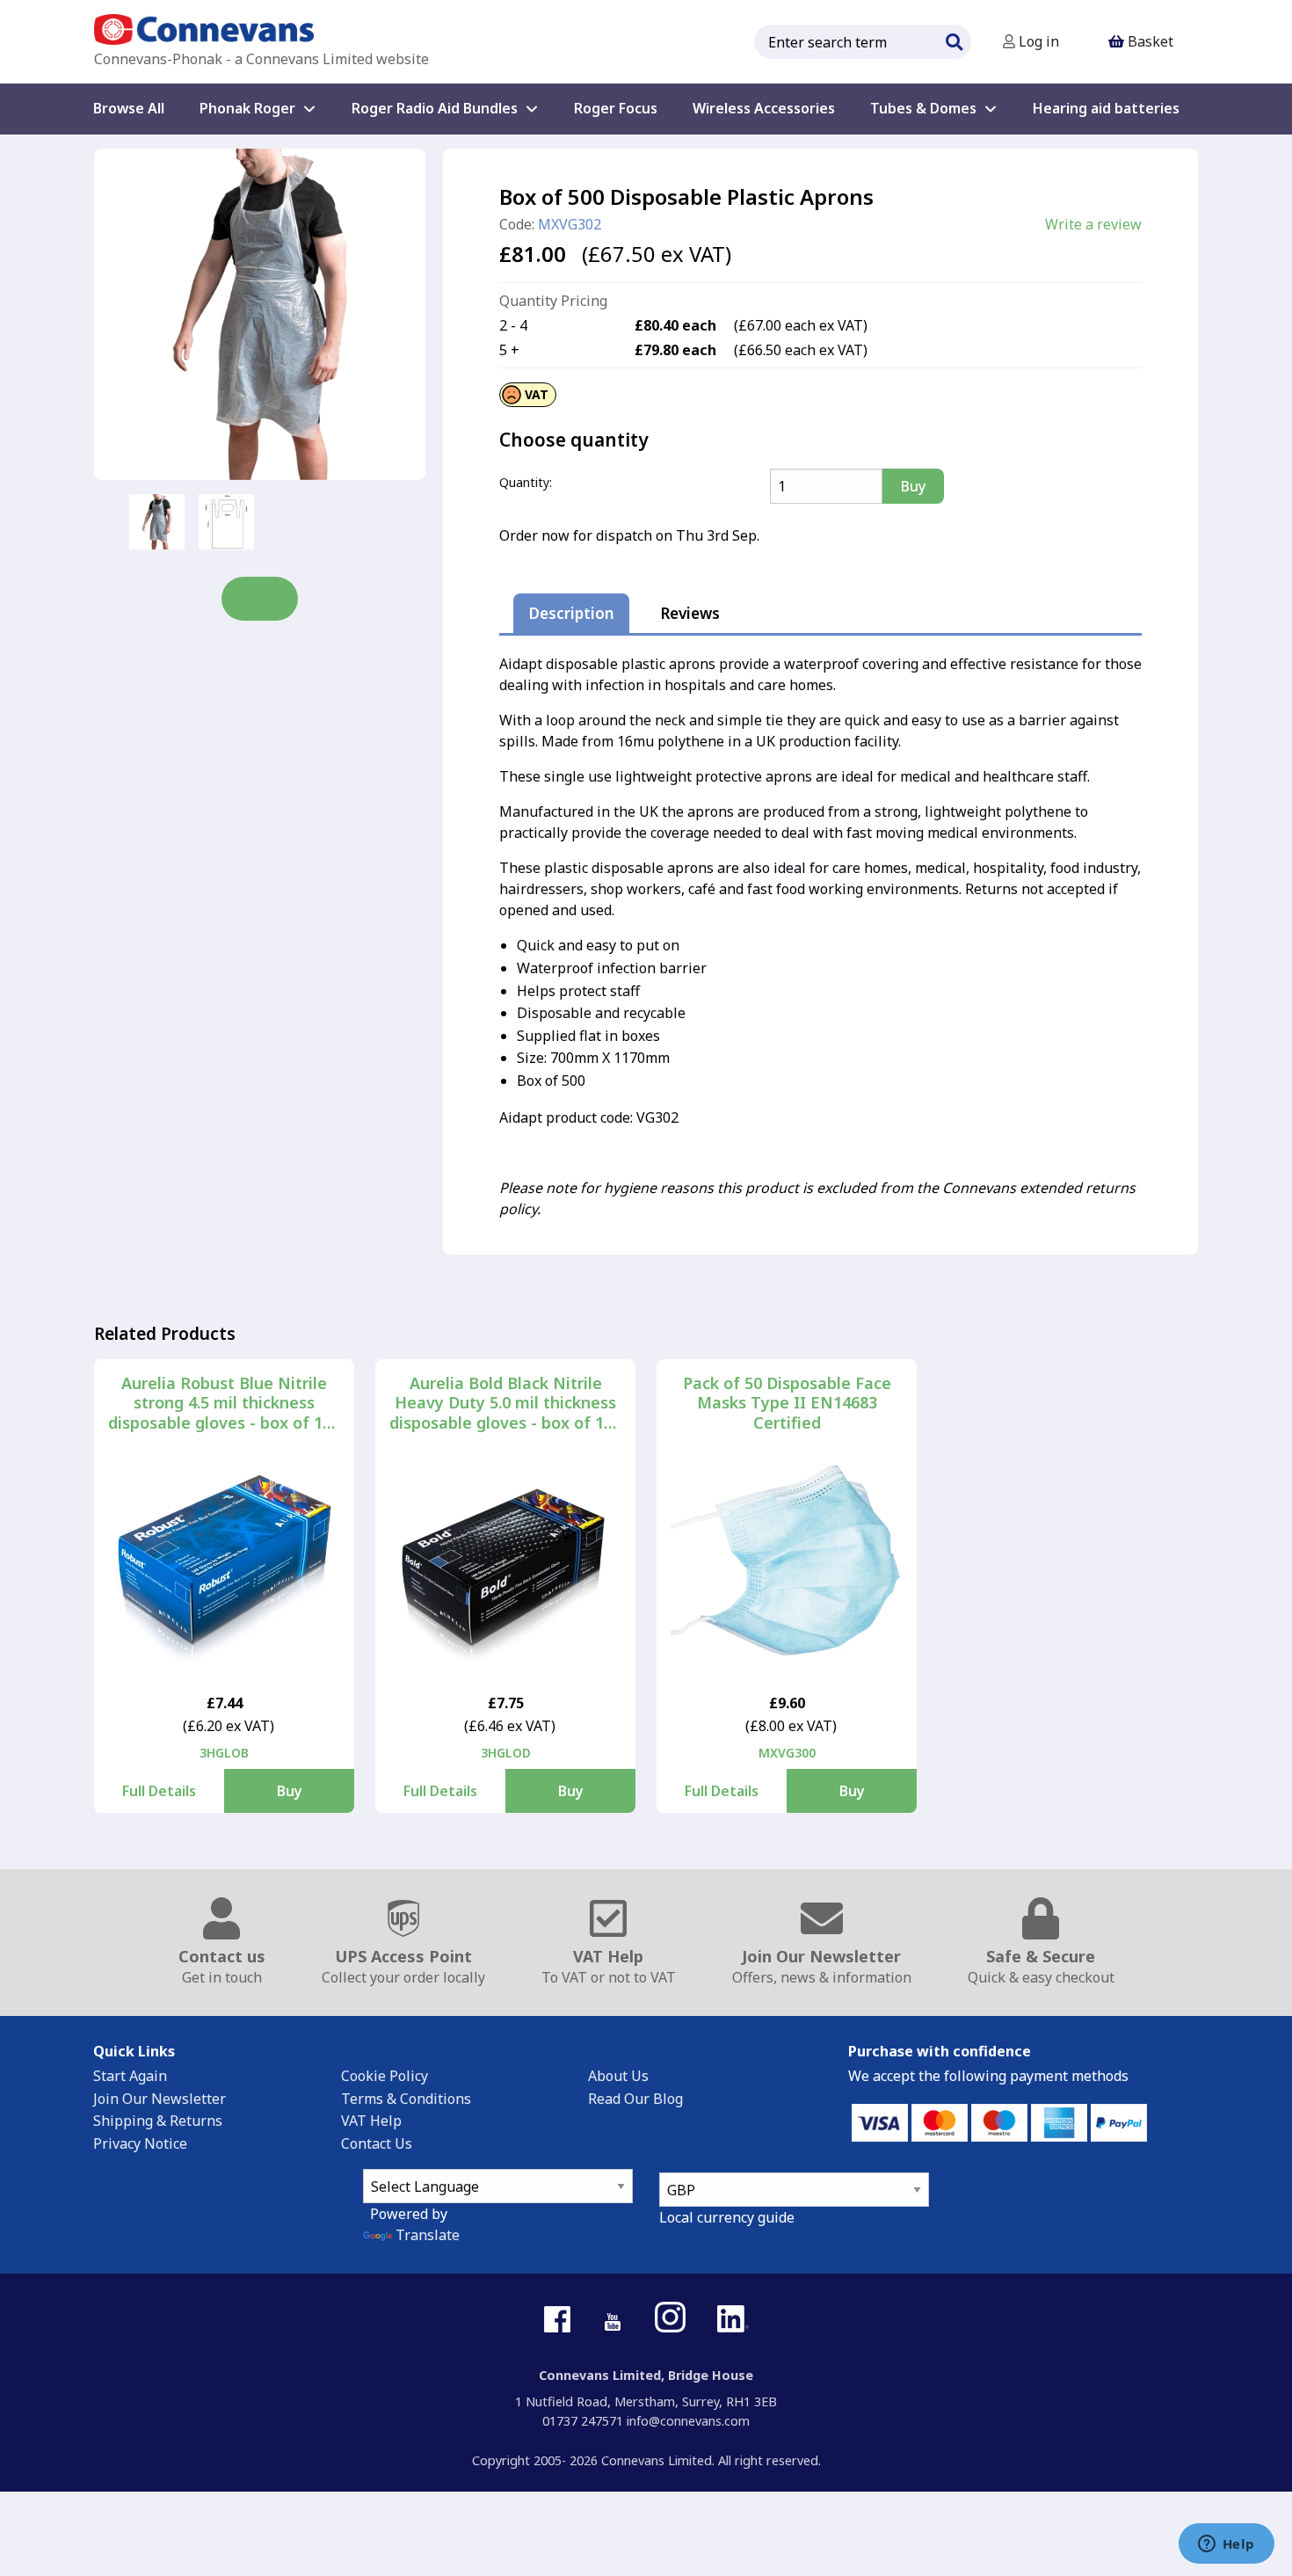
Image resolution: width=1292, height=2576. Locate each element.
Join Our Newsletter (160, 2099)
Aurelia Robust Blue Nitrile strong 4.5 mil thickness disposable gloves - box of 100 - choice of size (224, 1403)
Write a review (1093, 224)
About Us (618, 2076)
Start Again (130, 2076)
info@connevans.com (688, 2421)
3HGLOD (506, 1753)
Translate (428, 2235)
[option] (157, 522)
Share (260, 599)
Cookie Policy (385, 2076)
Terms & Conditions (406, 2099)
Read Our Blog (635, 2099)
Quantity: (526, 482)
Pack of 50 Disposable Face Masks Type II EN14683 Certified (787, 1403)
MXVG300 (787, 1753)
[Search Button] (954, 40)
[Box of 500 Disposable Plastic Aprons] (260, 314)
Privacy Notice (140, 2143)
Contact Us (377, 2143)
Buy (290, 1791)
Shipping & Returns (158, 2121)
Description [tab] (571, 613)
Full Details (159, 1791)
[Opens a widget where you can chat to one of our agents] (1226, 2545)
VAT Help (371, 2121)
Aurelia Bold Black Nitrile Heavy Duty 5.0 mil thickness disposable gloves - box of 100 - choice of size (505, 1403)
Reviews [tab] (690, 613)
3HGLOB (224, 1753)
